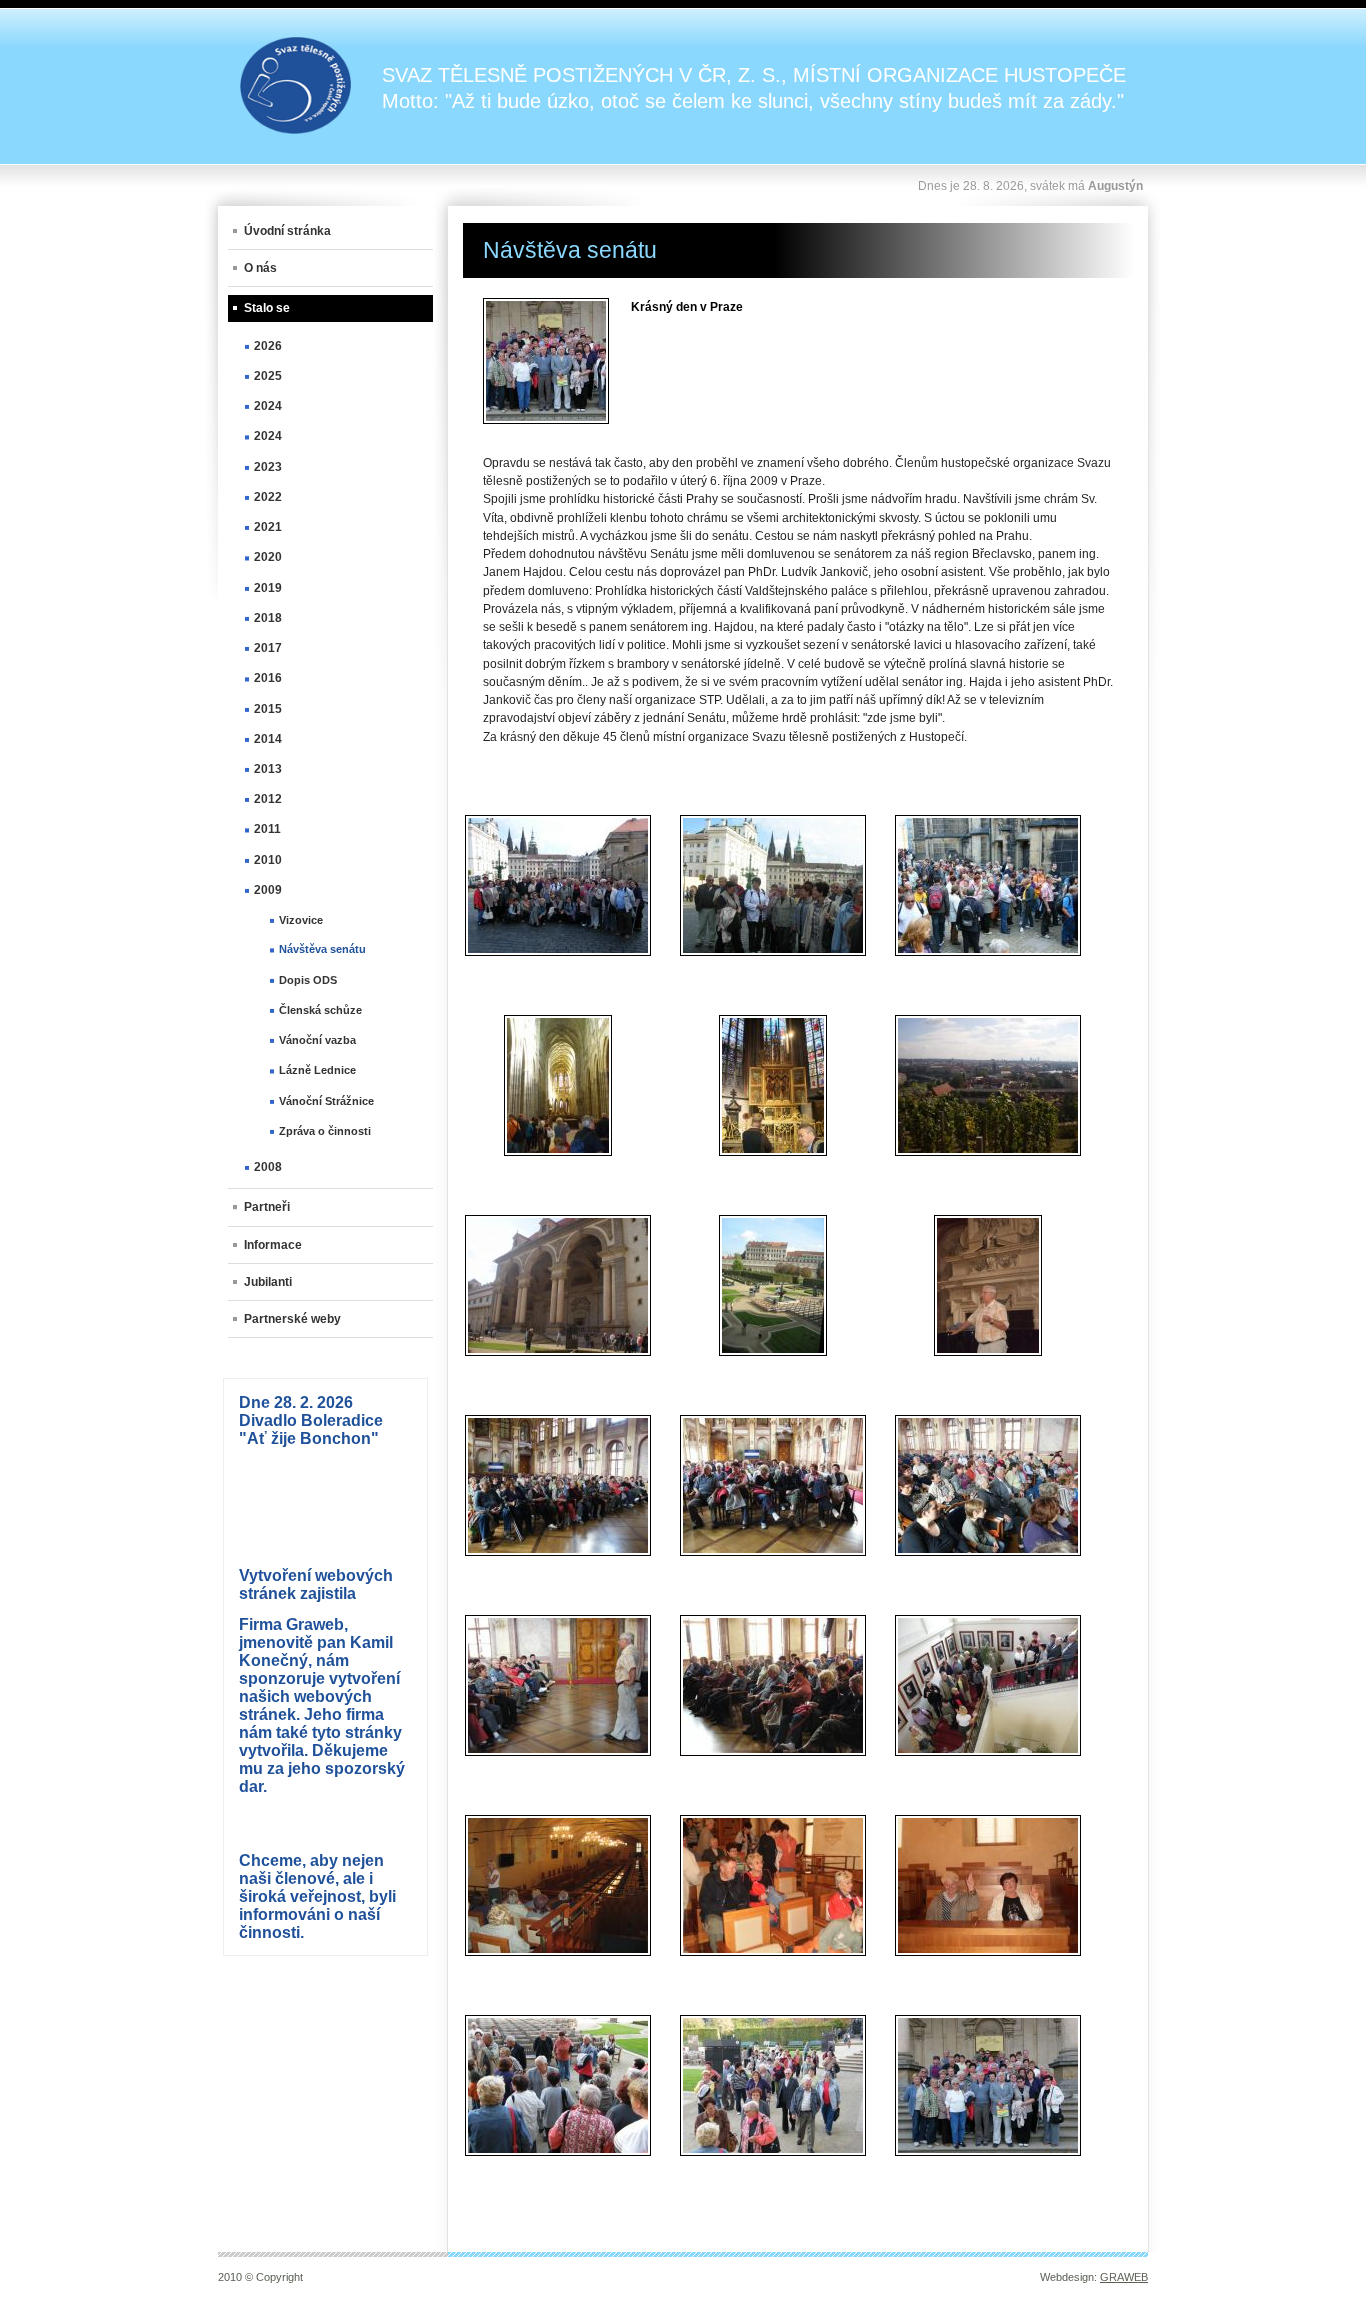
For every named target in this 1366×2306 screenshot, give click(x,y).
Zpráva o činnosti (325, 1131)
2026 (268, 346)
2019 (268, 588)
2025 (268, 376)
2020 (268, 557)
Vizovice (301, 920)
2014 (268, 739)
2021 (268, 527)
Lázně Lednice (317, 1070)
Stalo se (267, 308)
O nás (260, 268)
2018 (268, 618)
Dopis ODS (308, 980)
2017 (268, 648)
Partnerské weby (292, 1319)
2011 (267, 829)
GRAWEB (1124, 2277)
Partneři (267, 1207)
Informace (273, 1245)
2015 (268, 709)
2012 (268, 799)
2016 (268, 678)
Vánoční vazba (317, 1040)
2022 (268, 497)
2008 (268, 1167)
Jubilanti (268, 1282)
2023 (268, 467)
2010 (268, 860)
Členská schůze (320, 1010)
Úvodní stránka (287, 231)
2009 (268, 890)
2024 (268, 406)
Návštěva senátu (322, 949)
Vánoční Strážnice (326, 1101)
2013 (268, 769)
